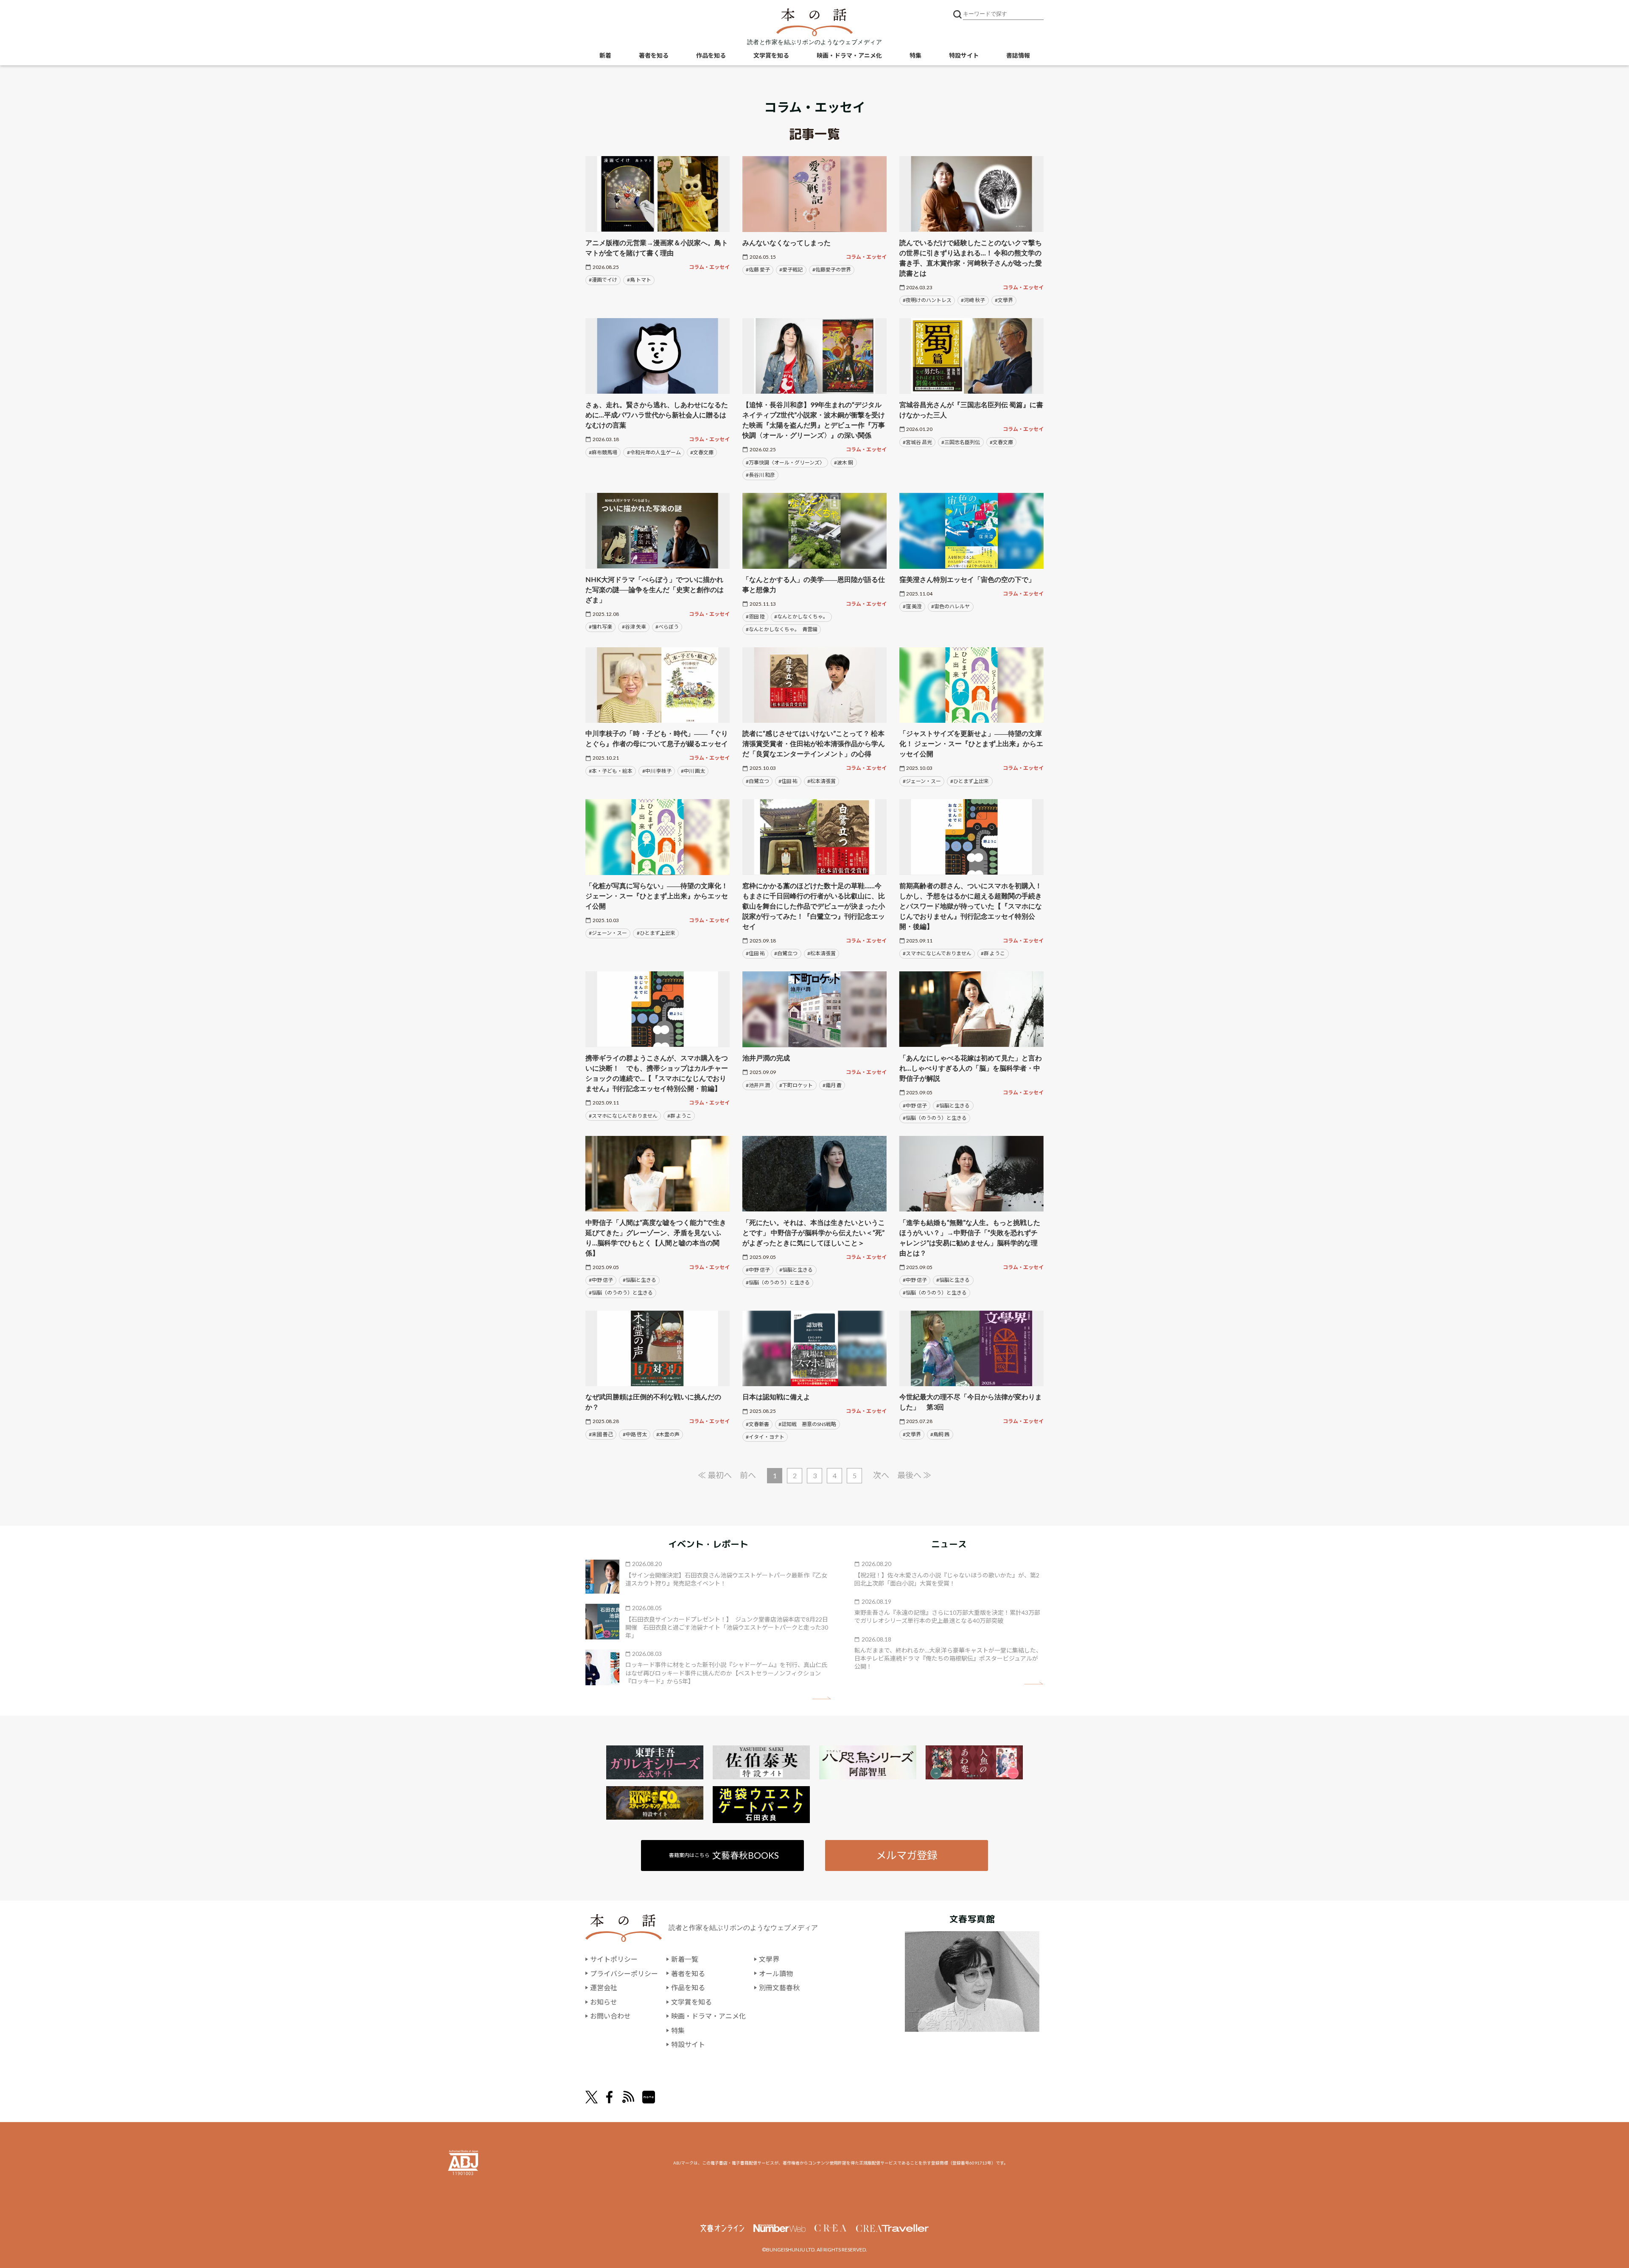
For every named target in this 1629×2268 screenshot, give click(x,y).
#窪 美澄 (912, 606)
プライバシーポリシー (624, 1973)
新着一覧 (685, 1959)
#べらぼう (667, 627)
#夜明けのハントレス (927, 300)
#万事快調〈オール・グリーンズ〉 (785, 463)
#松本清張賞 (821, 781)
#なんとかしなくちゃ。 (801, 617)
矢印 (821, 1698)
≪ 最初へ (715, 1475)
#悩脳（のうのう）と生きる (935, 1118)
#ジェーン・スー (922, 781)
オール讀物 (776, 1973)
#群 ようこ (993, 953)
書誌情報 (1018, 55)
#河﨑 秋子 (973, 300)
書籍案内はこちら (724, 1855)
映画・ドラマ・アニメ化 (849, 55)
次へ (881, 1475)
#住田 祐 (788, 781)
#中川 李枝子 (657, 771)
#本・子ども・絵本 (611, 771)
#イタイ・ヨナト (765, 1437)
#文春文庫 (702, 452)
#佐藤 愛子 (758, 270)
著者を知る (654, 55)
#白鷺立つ (757, 781)
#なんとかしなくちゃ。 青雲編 (782, 629)
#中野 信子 (915, 1106)
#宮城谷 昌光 (917, 442)
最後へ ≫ (914, 1475)
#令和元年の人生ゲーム (654, 452)
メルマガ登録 (907, 1855)
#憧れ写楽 (600, 627)
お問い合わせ (610, 2016)
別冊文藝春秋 (779, 1987)
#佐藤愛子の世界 (832, 270)
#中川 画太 (693, 771)
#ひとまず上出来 (970, 781)
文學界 (769, 1959)
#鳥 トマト (639, 280)
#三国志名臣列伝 (961, 442)
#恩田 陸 (755, 617)
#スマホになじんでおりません (937, 953)
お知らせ (604, 2002)
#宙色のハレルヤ (950, 606)
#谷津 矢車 (634, 627)
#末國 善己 (601, 1434)
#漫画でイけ (603, 280)
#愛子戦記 (791, 270)
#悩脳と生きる (953, 1106)
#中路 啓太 (635, 1434)
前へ (748, 1475)
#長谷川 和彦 (760, 475)
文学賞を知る (771, 55)
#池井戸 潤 (758, 1085)
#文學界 (1004, 300)
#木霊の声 (668, 1434)
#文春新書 (757, 1424)
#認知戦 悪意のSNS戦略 (807, 1424)
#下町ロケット (796, 1085)
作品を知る (711, 55)
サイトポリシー (614, 1959)
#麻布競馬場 (603, 452)
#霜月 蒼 (832, 1085)
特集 (915, 55)
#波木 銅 (844, 463)
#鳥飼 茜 (940, 1434)
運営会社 (604, 1987)
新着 (605, 55)
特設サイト (964, 55)
